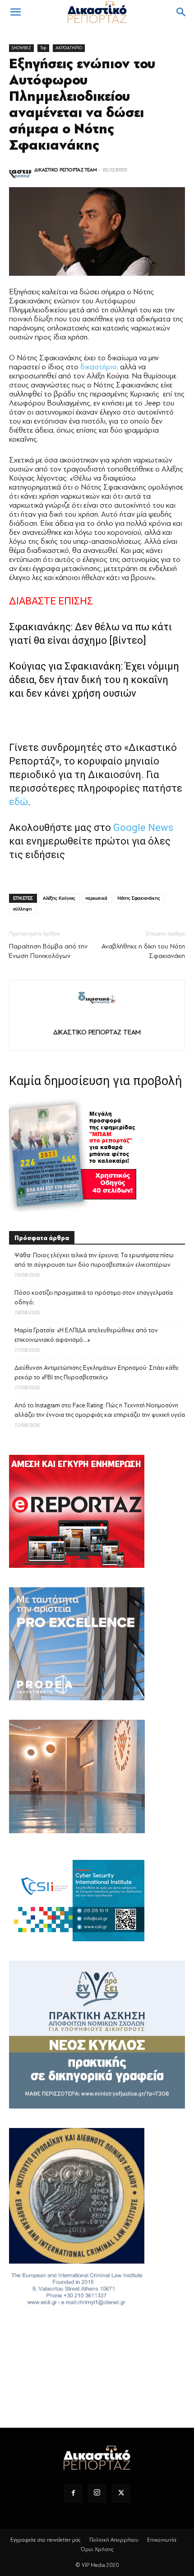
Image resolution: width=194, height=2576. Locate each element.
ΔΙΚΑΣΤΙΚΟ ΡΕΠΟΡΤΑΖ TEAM (66, 170)
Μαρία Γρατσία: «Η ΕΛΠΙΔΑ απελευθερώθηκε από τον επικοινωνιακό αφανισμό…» (86, 1335)
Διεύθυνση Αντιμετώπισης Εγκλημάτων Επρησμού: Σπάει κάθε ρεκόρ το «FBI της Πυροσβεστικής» (97, 1373)
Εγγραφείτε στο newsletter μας (46, 2540)
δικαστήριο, (99, 367)
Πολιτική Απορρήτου (114, 2540)
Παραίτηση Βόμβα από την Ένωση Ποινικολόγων (48, 951)
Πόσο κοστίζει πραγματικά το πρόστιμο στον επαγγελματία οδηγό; (94, 1297)
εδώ (18, 802)
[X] (121, 2494)
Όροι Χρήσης (97, 2549)
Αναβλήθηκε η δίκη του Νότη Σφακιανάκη (143, 951)
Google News (143, 828)
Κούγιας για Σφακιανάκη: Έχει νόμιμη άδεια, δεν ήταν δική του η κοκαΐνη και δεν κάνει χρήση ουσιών (94, 680)
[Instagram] (97, 2493)
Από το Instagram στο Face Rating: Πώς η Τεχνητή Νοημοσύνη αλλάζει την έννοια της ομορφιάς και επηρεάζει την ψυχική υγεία (100, 1410)
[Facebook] (73, 2494)
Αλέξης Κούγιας (59, 898)
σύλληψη (23, 909)
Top (43, 48)
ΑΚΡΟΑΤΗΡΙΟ (69, 48)
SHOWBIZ (21, 48)
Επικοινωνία (162, 2540)
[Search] (181, 12)
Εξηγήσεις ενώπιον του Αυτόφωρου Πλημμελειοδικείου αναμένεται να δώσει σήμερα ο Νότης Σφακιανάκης (82, 104)
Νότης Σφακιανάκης (139, 898)
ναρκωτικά (96, 898)
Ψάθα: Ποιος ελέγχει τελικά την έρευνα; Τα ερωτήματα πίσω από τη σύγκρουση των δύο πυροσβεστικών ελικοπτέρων (94, 1260)
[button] (15, 12)
